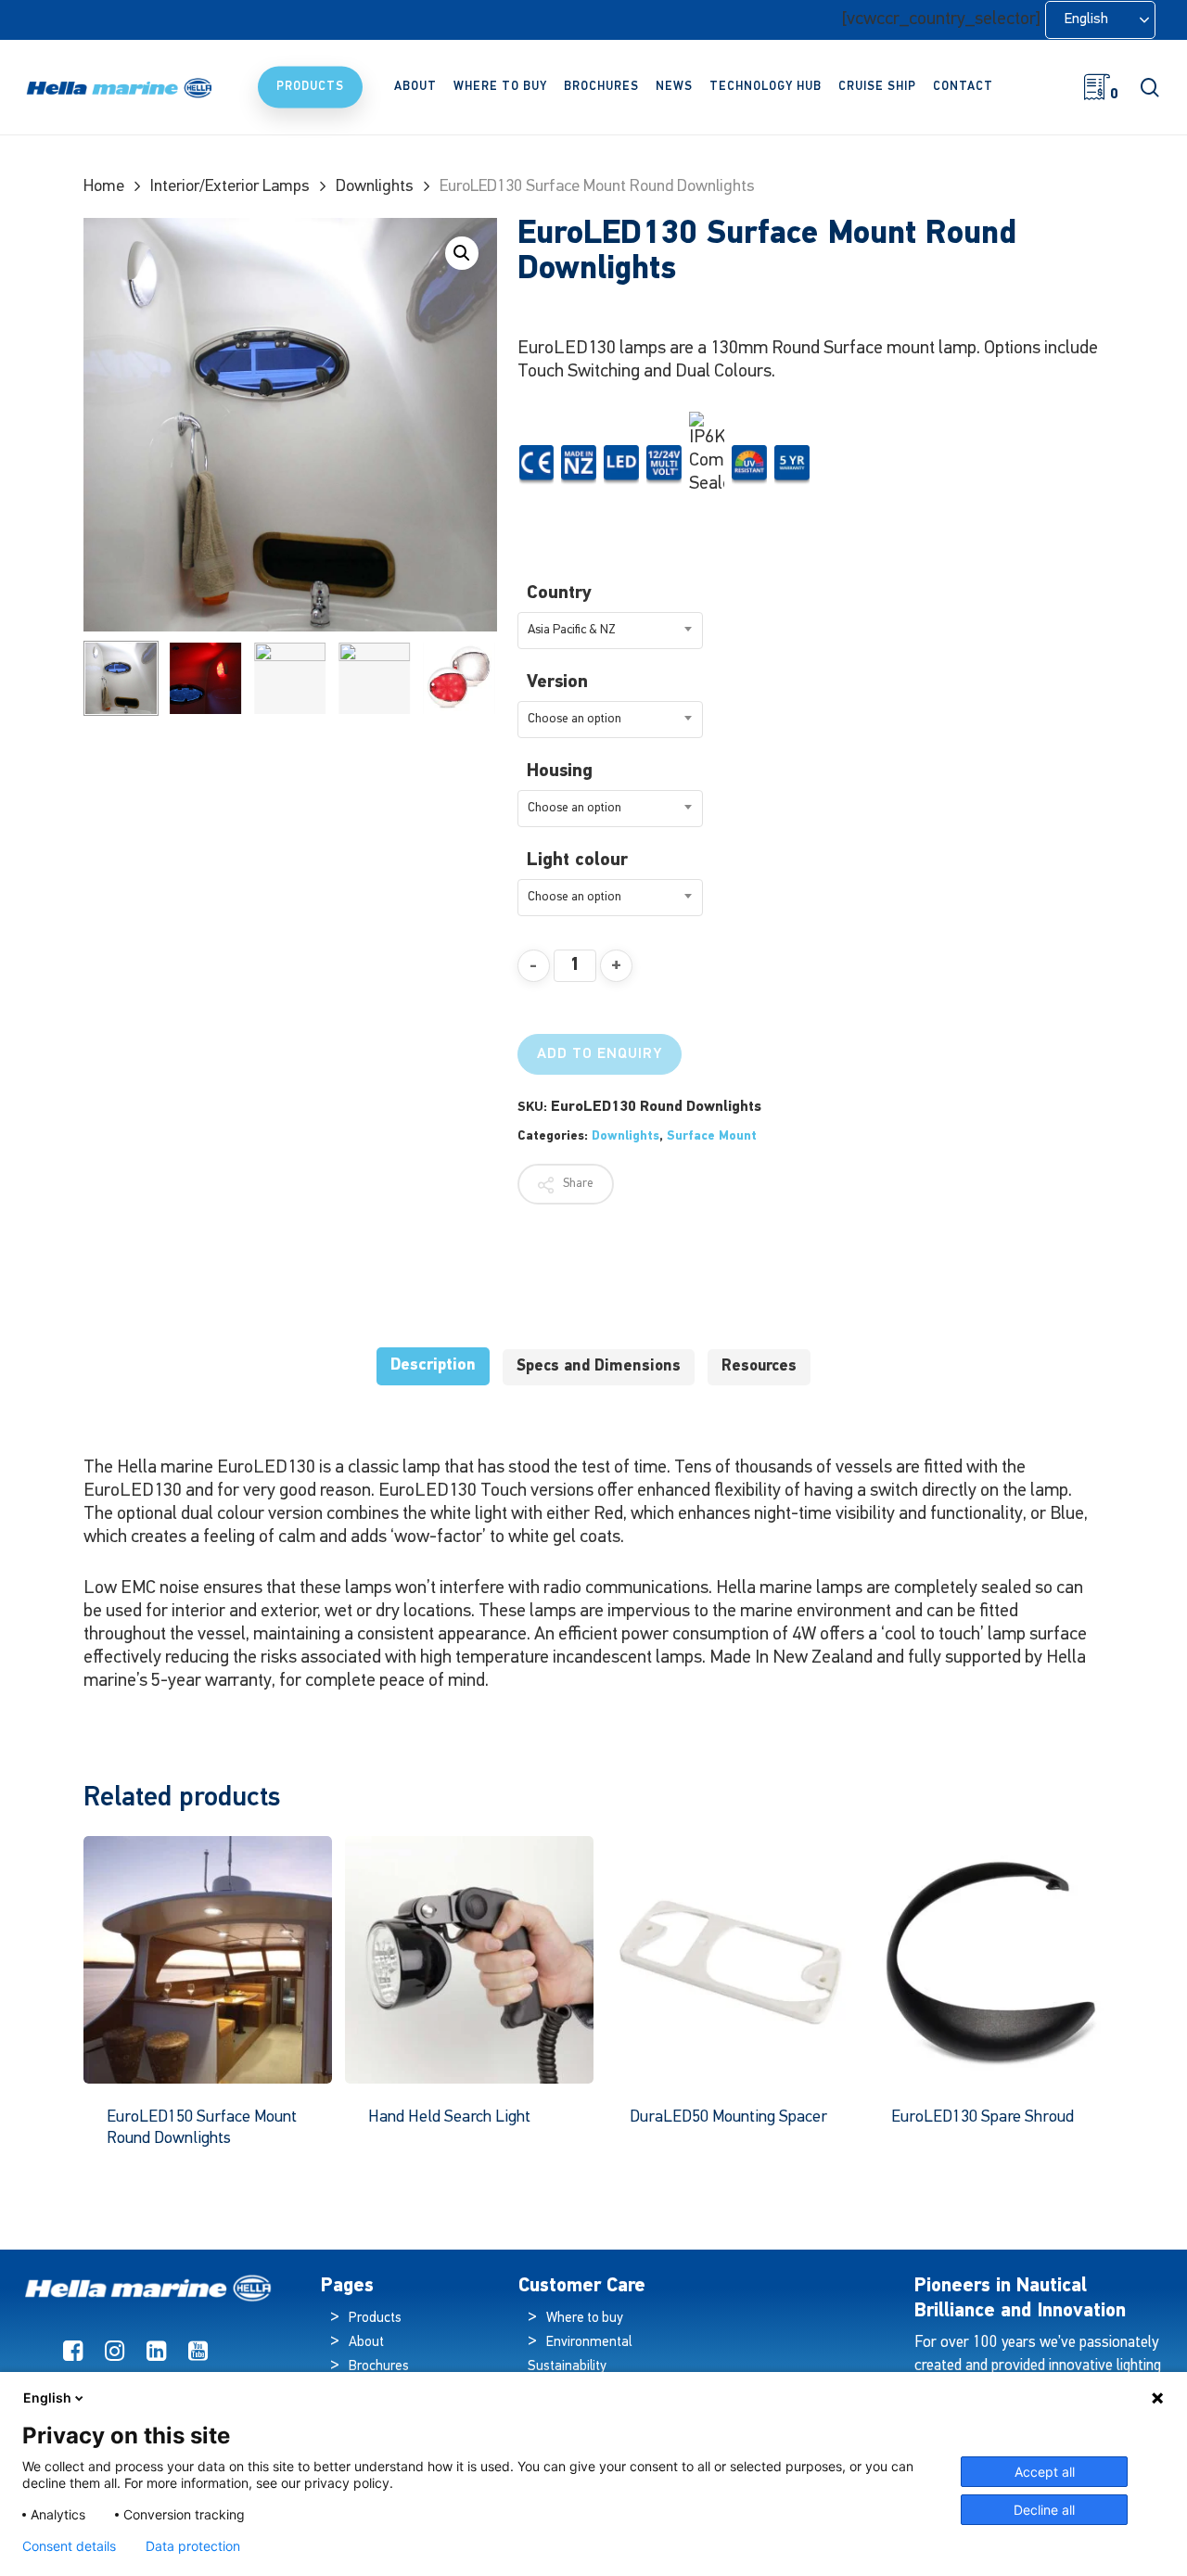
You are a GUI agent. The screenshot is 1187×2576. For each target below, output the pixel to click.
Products (375, 2319)
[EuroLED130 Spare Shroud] (992, 1960)
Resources (759, 1366)
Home (104, 187)
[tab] (433, 1366)
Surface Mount (712, 1136)
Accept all (1045, 2472)
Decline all (1044, 2510)
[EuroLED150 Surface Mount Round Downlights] (208, 1960)
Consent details (69, 2546)
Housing (560, 772)
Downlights (375, 187)
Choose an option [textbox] (574, 719)
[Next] (467, 678)
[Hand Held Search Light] (469, 1960)
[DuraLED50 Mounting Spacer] (731, 1960)
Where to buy (585, 2319)
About (366, 2343)
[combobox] (610, 631)
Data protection (193, 2546)
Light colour (577, 861)
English (47, 2397)
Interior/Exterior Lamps (230, 187)
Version (557, 682)
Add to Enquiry (600, 1054)
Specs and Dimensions (599, 1366)
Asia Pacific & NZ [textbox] (572, 630)
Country (559, 593)
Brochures (379, 2367)
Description (433, 1365)
